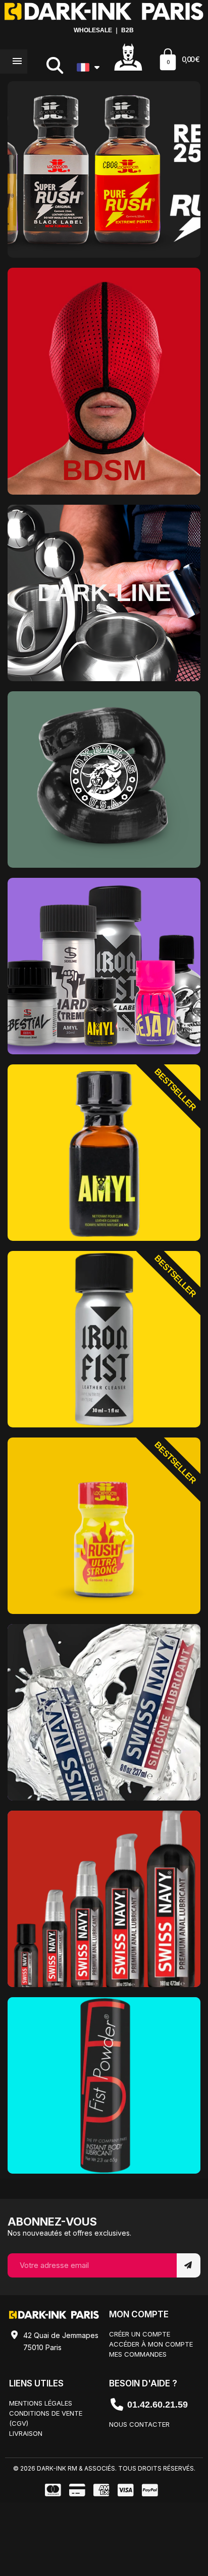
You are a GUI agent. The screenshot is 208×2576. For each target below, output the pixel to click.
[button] (55, 65)
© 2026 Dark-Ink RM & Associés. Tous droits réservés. (104, 2468)
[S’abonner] (189, 2265)
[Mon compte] (128, 56)
